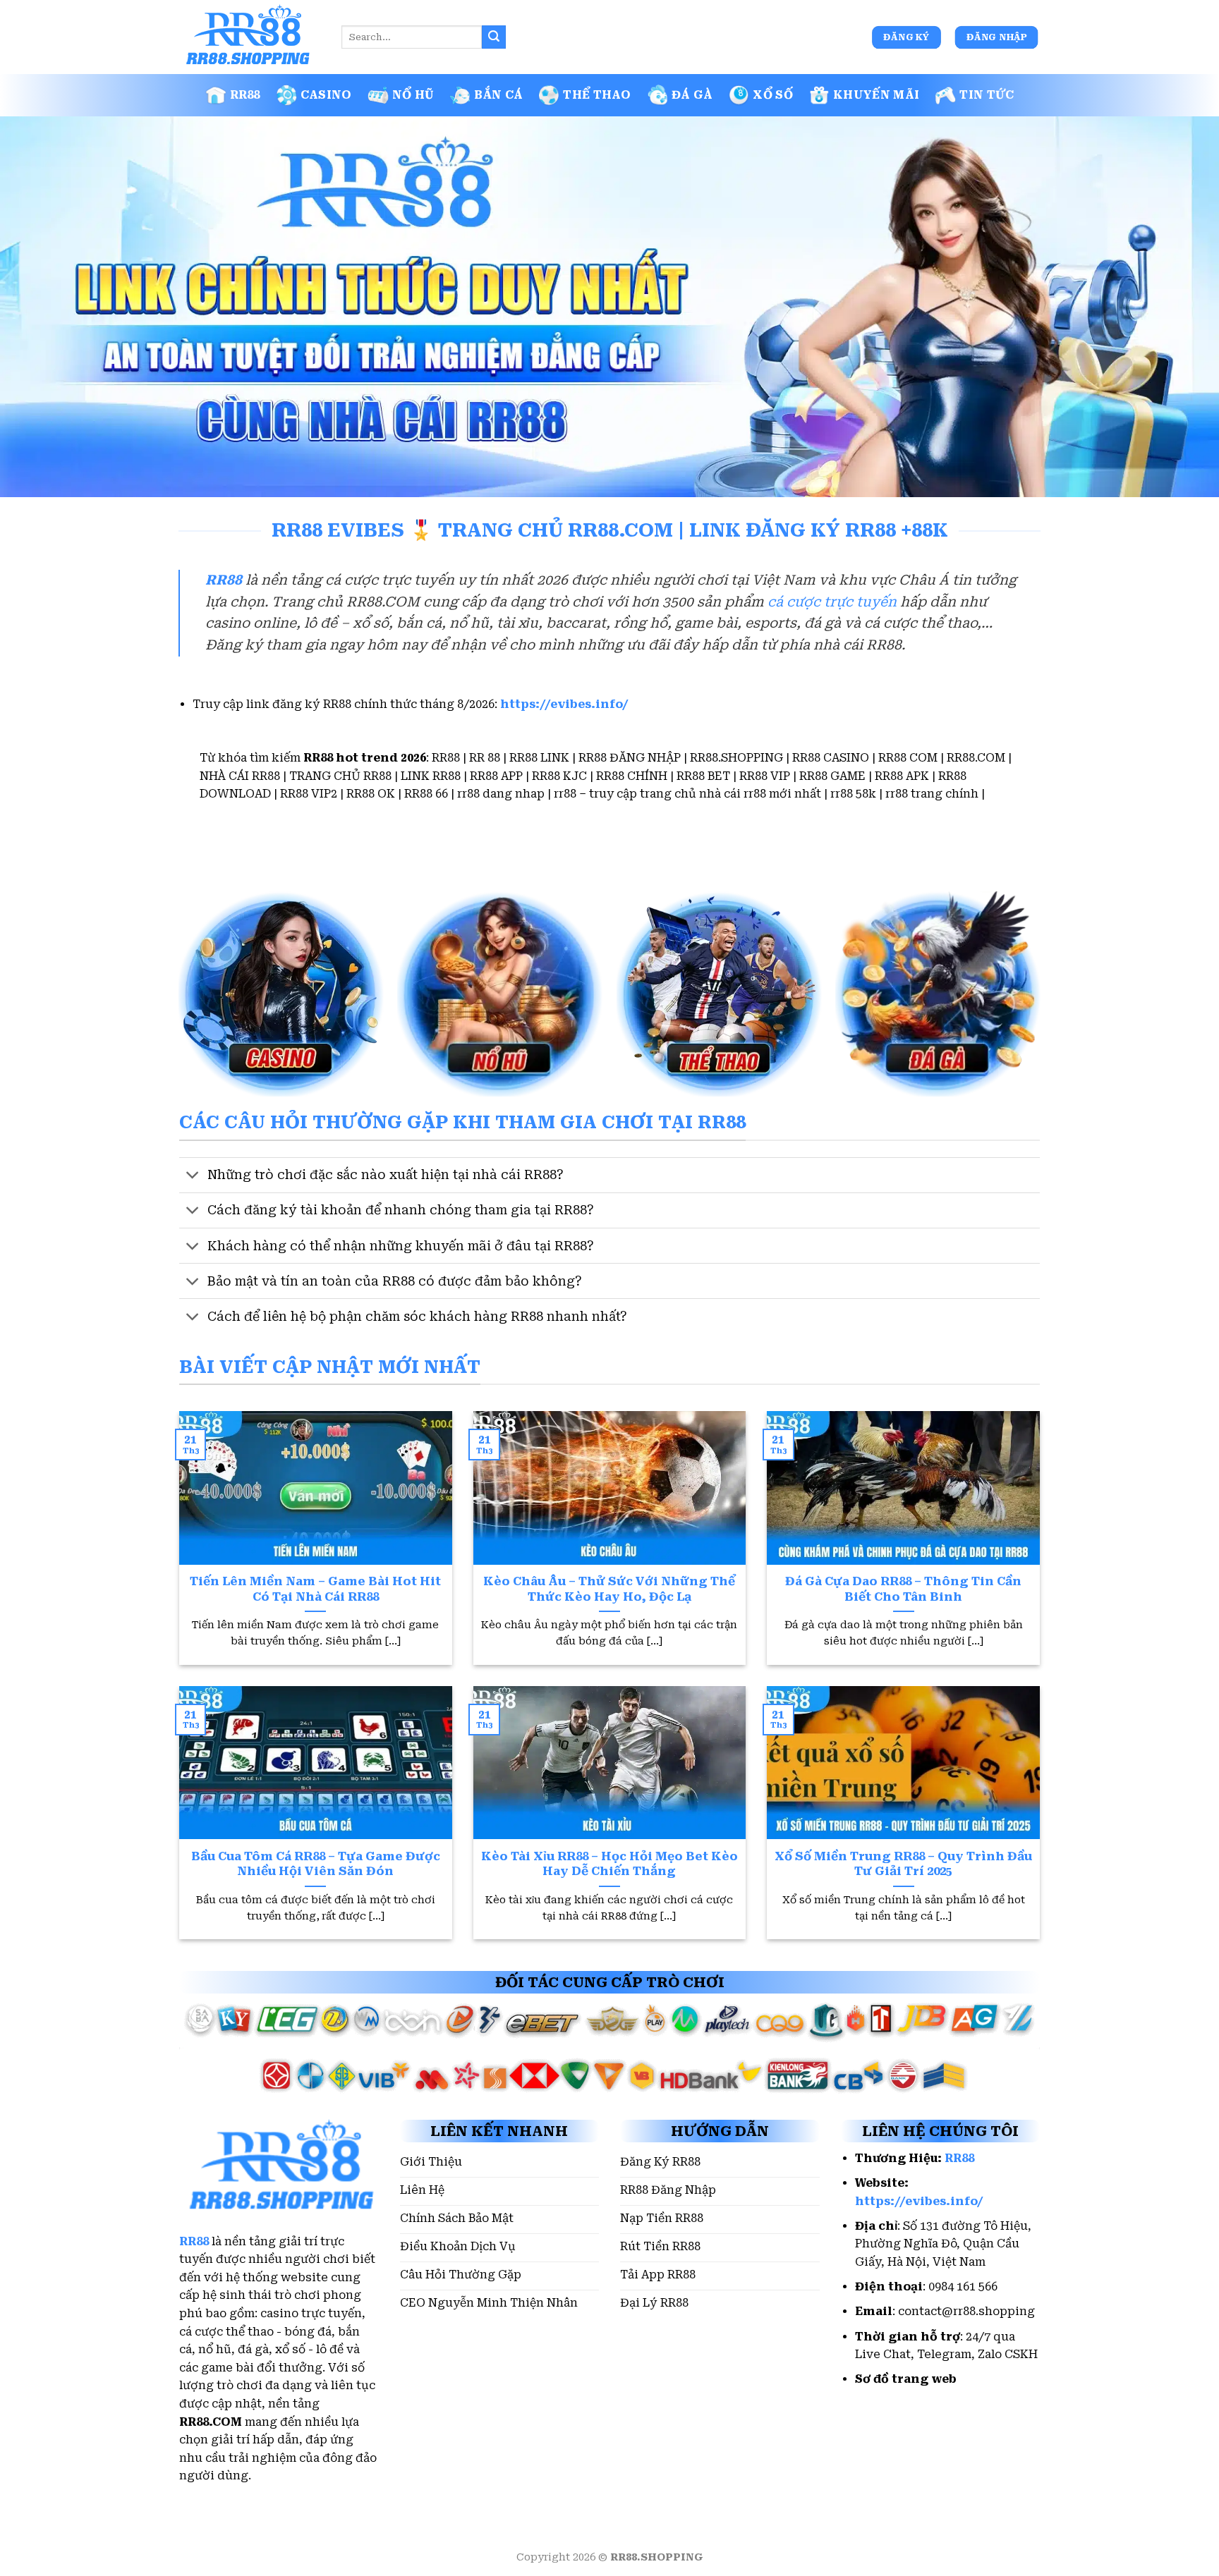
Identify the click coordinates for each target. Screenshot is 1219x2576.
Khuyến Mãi (876, 95)
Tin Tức (987, 95)
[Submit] (494, 37)
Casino (326, 95)
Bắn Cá (498, 95)
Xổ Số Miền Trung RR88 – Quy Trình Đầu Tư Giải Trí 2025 (903, 1864)
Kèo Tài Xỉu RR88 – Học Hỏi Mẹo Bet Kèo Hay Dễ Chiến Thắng (609, 1864)
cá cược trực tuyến (832, 602)
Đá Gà (692, 95)
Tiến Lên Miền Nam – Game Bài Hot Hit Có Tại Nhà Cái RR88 (315, 1589)
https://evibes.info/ (564, 704)
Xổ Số (773, 95)
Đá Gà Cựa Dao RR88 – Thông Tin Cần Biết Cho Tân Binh (903, 1589)
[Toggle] (193, 1177)
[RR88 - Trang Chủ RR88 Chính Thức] (250, 37)
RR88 (245, 95)
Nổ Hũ (413, 95)
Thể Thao (597, 95)
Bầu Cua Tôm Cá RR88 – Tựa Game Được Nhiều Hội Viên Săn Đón (316, 1864)
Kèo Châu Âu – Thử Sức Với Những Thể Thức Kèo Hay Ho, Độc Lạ (609, 1589)
